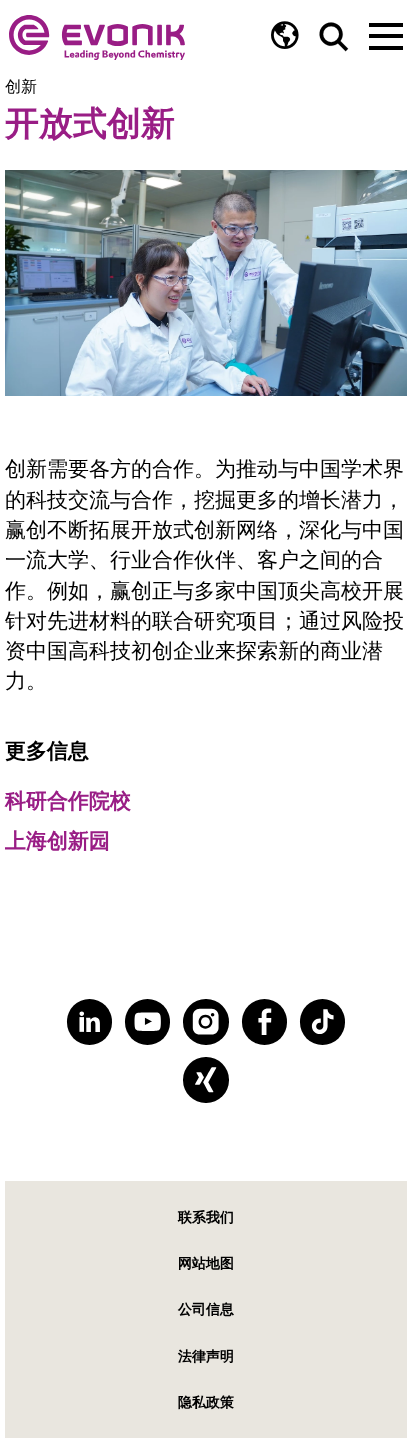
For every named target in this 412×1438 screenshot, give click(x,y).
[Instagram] (205, 1021)
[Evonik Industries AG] (97, 37)
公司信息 (206, 1309)
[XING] (205, 1079)
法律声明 (206, 1356)
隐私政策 (206, 1402)
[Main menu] (386, 34)
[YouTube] (147, 1021)
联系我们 (206, 1217)
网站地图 (206, 1263)
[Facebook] (264, 1021)
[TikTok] (322, 1021)
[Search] (334, 37)
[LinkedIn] (89, 1021)
